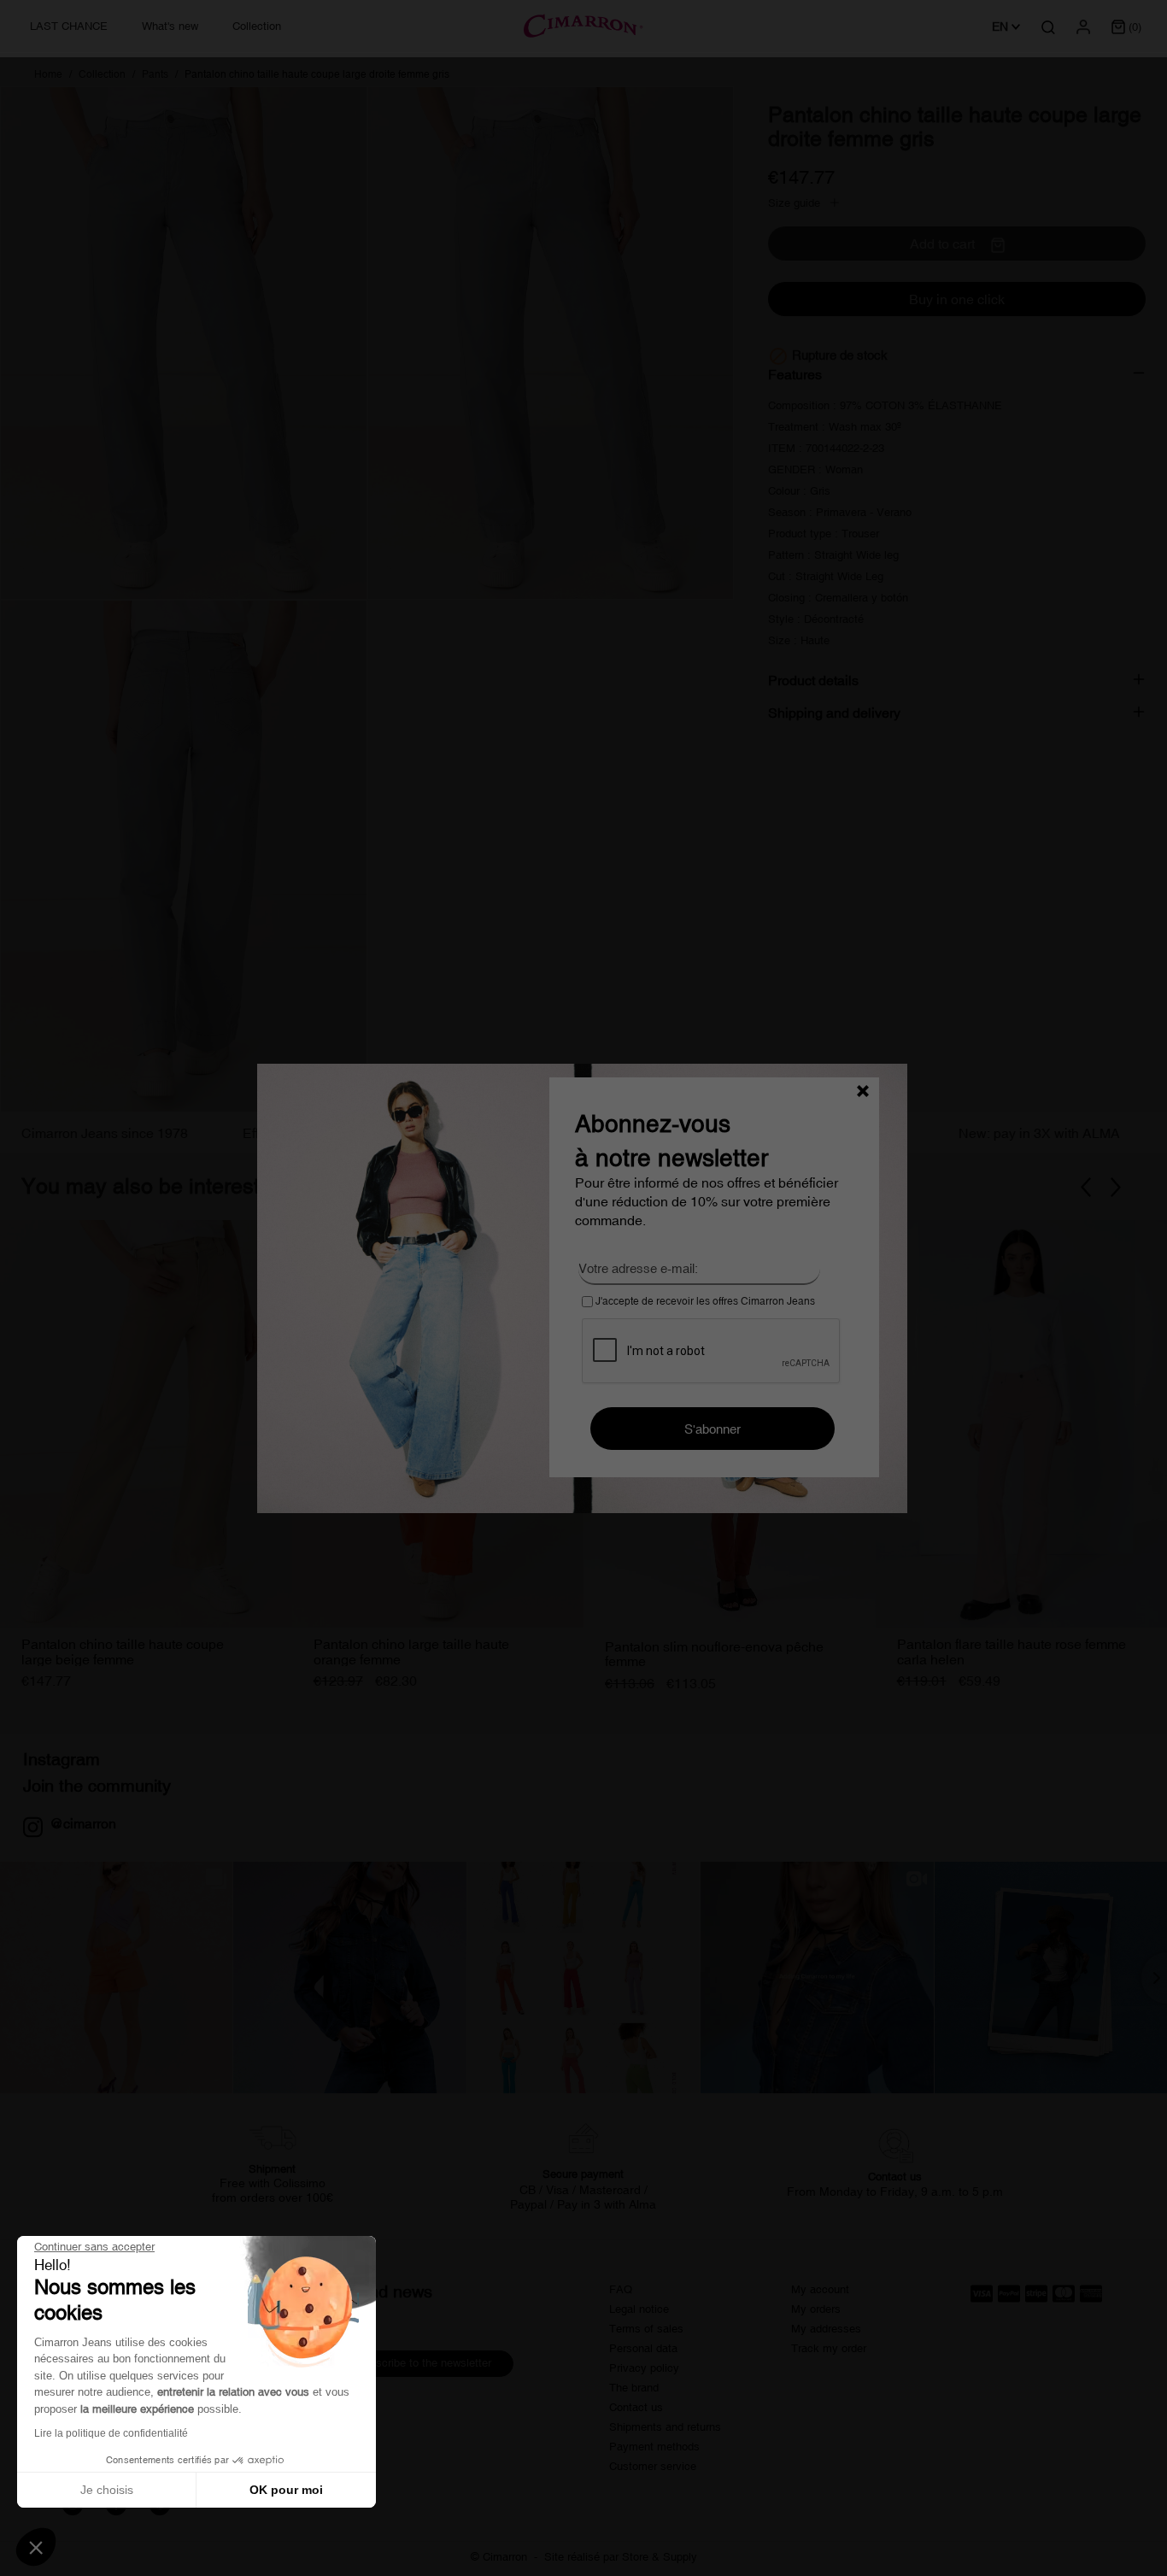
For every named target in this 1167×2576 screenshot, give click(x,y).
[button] (36, 2547)
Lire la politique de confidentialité (111, 2433)
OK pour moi (286, 2490)
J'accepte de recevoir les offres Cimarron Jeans (704, 1301)
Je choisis (107, 2490)
